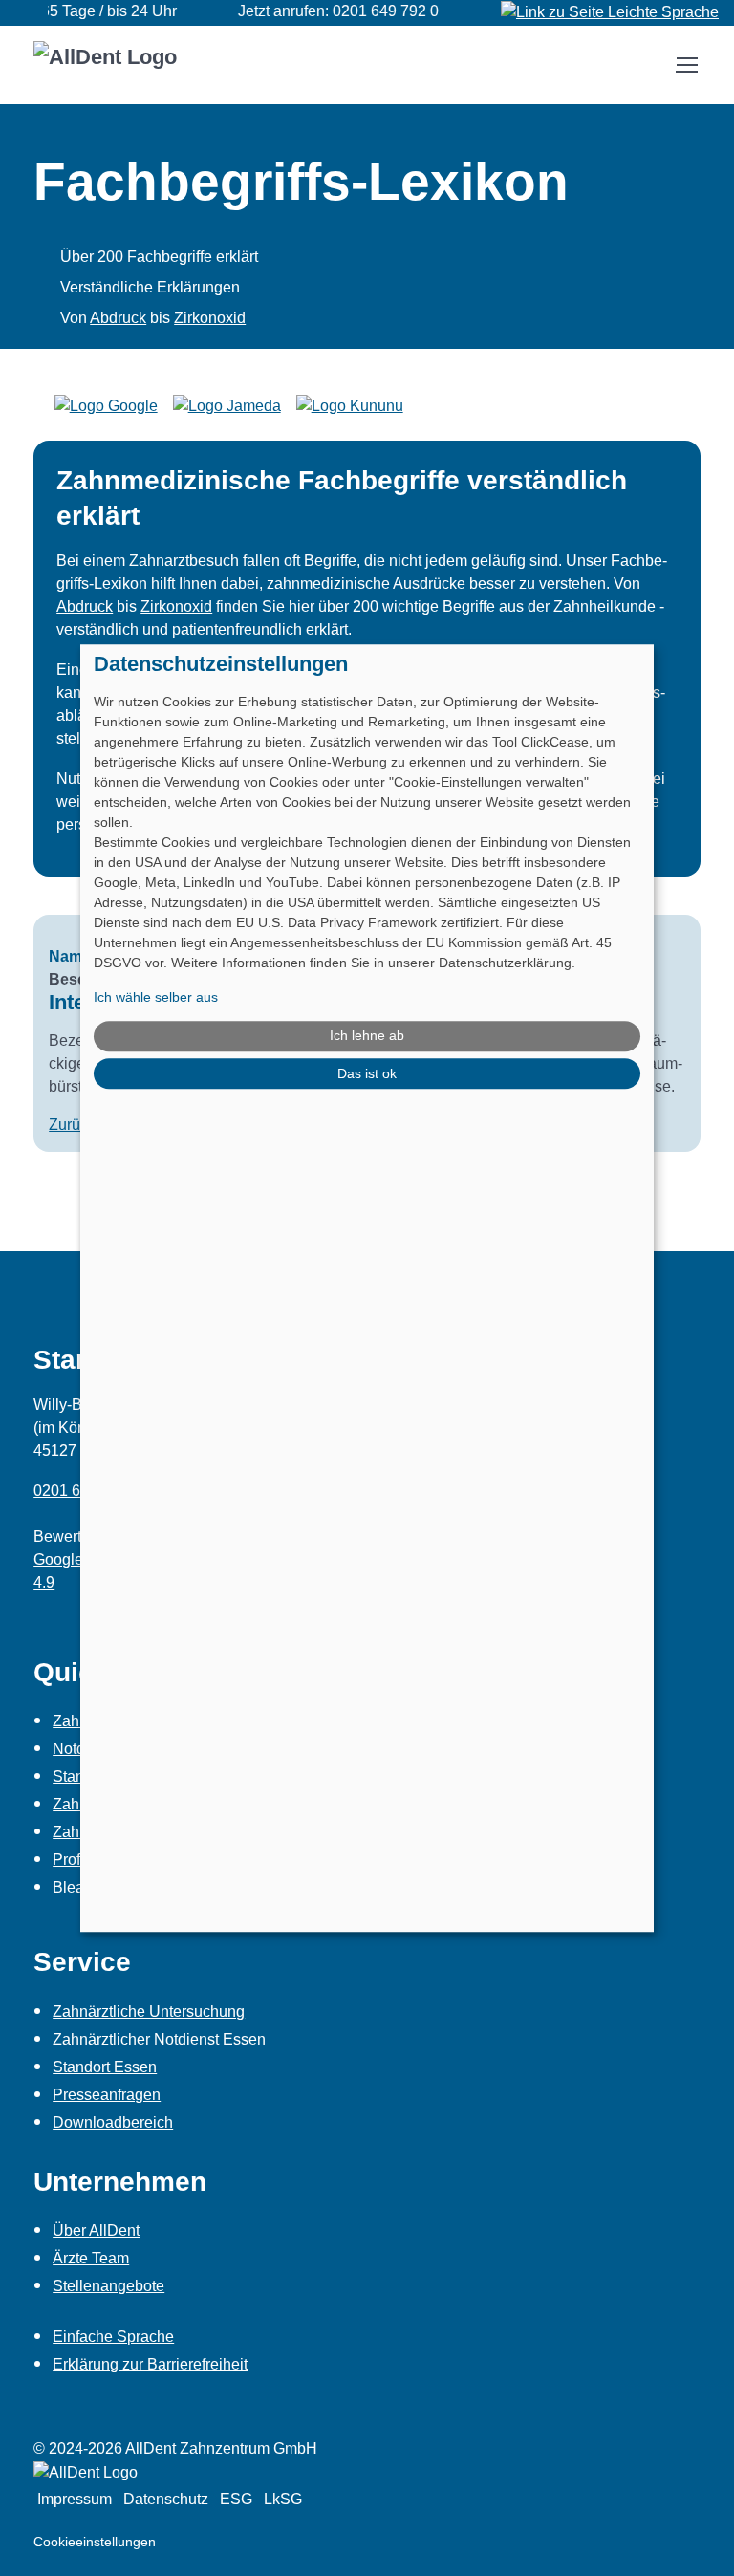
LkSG (283, 2499)
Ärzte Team (91, 2258)
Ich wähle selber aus (156, 997)
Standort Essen (105, 2067)
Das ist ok (367, 1073)
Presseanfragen (107, 2095)
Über (96, 2230)
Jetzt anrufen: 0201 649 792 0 (321, 11)
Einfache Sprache (113, 2337)
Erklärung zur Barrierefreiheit (150, 2364)
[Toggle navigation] (686, 65)
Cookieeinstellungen (95, 2542)
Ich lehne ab (367, 1036)
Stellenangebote (108, 2286)
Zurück (72, 1125)
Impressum (75, 2499)
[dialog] (367, 1288)
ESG (236, 2499)
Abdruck (118, 318)
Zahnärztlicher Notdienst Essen (159, 2039)
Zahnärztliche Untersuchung (149, 2012)
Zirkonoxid (210, 318)
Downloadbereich (113, 2122)
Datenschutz (166, 2499)
